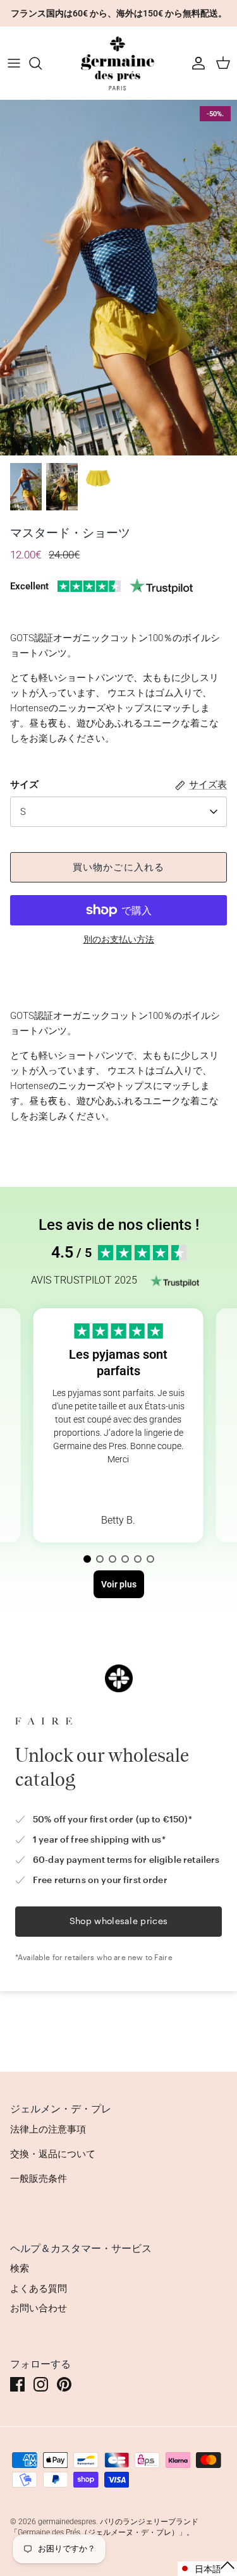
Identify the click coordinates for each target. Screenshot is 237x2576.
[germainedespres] (119, 63)
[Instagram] (41, 2384)
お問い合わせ (39, 2308)
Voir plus (118, 1489)
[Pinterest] (64, 2384)
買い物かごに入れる (119, 867)
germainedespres (67, 2522)
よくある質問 (39, 2289)
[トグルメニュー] (14, 63)
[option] (118, 278)
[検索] (42, 63)
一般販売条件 (39, 2179)
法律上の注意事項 (48, 2129)
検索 (20, 2268)
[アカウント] (195, 63)
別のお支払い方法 (119, 939)
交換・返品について (53, 2154)
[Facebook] (17, 2384)
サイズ (24, 785)
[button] (87, 1559)
